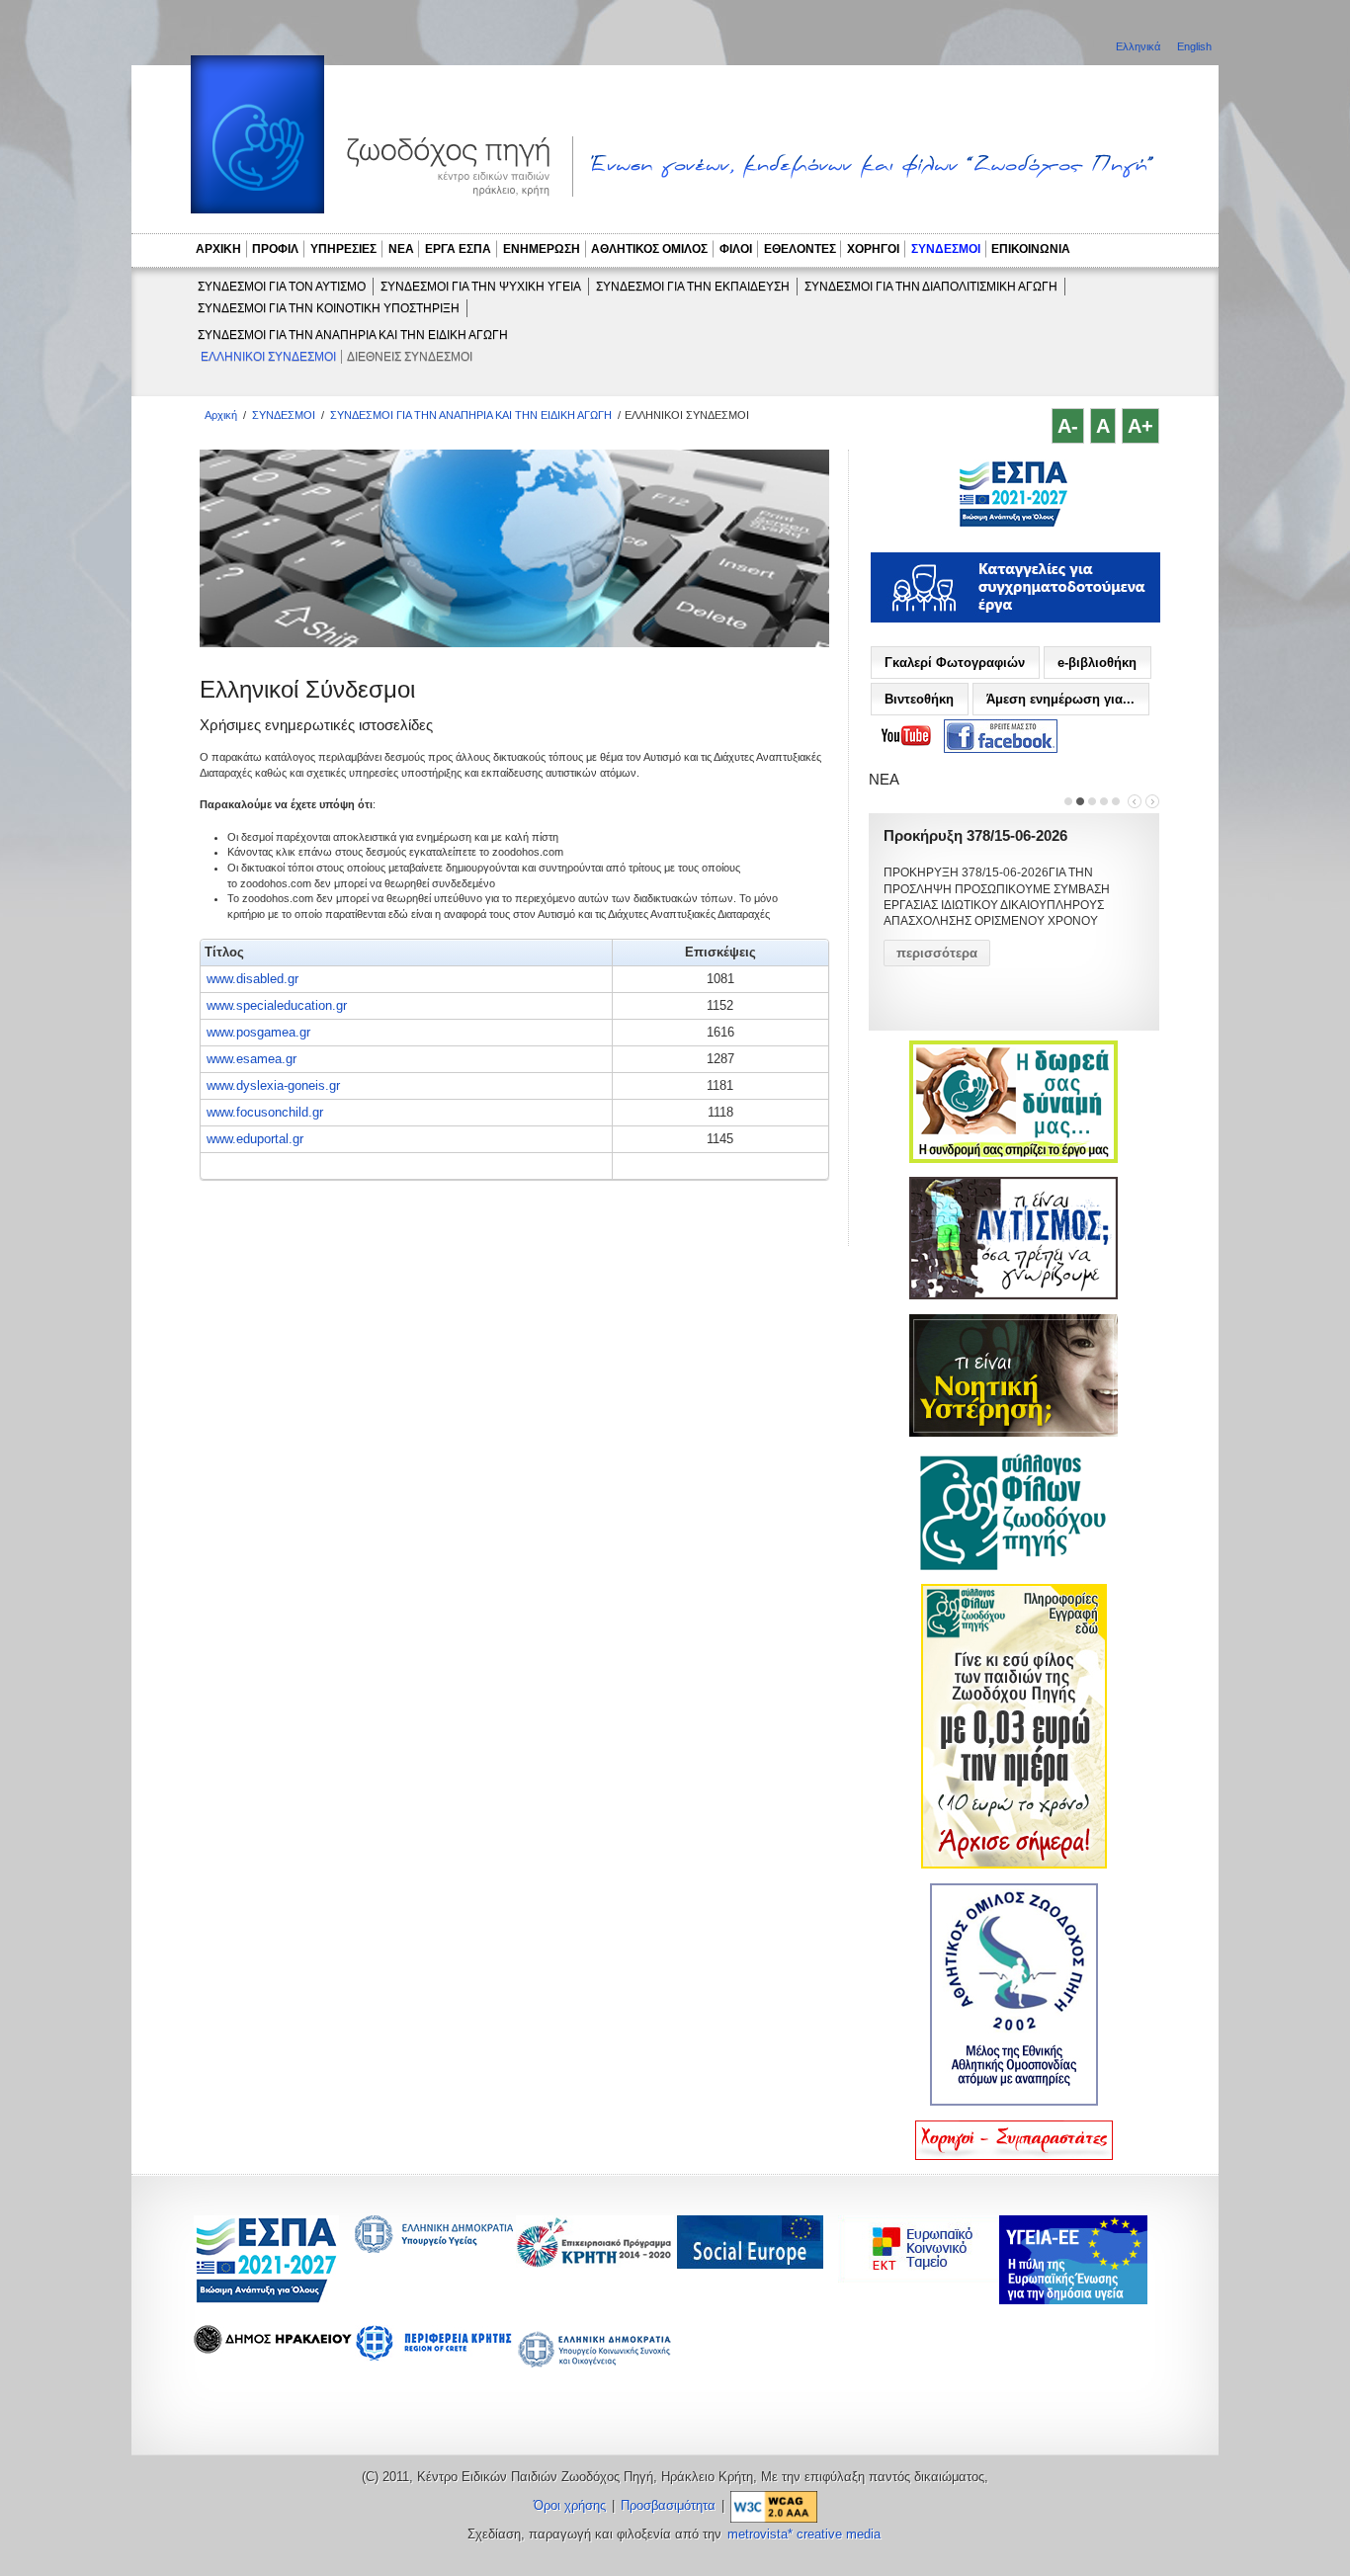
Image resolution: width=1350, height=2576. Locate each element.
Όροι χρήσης (570, 2506)
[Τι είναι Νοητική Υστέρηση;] (1013, 1433)
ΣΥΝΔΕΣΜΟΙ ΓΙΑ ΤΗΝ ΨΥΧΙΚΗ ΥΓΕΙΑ (481, 287)
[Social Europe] (750, 2263)
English (1194, 46)
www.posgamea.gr (258, 1032)
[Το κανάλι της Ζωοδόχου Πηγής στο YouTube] (906, 736)
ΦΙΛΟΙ (736, 249)
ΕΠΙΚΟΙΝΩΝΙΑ (1031, 249)
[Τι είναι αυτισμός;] (1013, 1295)
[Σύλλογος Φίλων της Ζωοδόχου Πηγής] (1014, 1566)
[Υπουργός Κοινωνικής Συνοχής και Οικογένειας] (595, 2366)
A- (1068, 426)
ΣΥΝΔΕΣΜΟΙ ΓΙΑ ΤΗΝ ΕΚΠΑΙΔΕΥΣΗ (693, 287)
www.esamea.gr (252, 1059)
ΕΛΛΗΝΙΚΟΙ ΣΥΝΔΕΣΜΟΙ (268, 357)
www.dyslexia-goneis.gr (273, 1085)
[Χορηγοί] (1014, 2156)
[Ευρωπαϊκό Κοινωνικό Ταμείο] (923, 2277)
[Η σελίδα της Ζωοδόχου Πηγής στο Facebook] (1001, 737)
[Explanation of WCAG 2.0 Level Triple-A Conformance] (774, 2506)
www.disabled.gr (253, 979)
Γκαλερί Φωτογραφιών (955, 663)
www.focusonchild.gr (265, 1112)
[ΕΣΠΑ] (266, 2300)
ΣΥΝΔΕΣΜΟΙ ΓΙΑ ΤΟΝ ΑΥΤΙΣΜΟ (282, 287)
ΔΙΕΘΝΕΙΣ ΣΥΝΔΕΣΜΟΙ (410, 357)
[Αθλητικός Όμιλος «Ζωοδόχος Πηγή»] (1014, 2102)
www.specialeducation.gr (277, 1005)
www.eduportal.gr (255, 1139)
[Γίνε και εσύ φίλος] (1014, 1865)
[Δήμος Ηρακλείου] (273, 2348)
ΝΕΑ (401, 249)
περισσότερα (937, 953)
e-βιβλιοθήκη (1097, 663)
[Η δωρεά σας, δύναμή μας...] (1013, 1159)
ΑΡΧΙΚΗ (218, 249)
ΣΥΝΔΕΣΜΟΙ (946, 249)
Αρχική (221, 415)
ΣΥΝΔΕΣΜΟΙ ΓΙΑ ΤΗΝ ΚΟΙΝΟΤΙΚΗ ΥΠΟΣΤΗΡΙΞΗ (329, 308)
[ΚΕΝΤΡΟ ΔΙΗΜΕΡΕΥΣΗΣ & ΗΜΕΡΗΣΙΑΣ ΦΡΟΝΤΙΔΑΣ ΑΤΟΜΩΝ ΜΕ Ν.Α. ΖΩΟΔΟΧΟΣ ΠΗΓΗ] (1013, 525)
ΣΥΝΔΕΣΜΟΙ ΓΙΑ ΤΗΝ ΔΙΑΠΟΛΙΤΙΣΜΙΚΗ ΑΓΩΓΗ (931, 287)
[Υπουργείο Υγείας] (434, 2247)
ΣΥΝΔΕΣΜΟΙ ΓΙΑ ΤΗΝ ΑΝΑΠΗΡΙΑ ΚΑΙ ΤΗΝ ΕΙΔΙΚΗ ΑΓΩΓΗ (353, 335)
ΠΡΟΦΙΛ (275, 249)
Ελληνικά (1139, 46)
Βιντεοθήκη (919, 699)
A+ (1140, 426)
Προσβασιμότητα (668, 2506)
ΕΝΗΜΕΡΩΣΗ (542, 249)
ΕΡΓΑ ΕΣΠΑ (458, 249)
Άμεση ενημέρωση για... (1060, 699)
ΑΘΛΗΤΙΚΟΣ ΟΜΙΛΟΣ (649, 249)
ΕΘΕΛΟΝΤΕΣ (800, 249)
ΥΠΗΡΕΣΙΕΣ (343, 249)
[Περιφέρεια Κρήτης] (595, 2262)
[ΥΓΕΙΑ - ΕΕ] (1073, 2299)
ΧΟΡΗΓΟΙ (873, 249)
